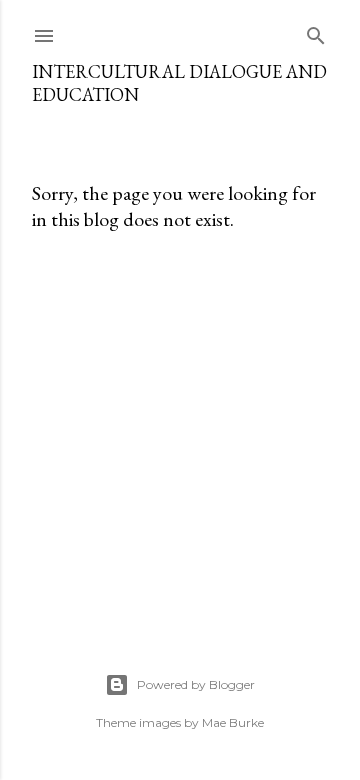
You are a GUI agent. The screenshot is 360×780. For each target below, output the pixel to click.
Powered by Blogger (196, 684)
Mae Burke (233, 722)
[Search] (316, 31)
